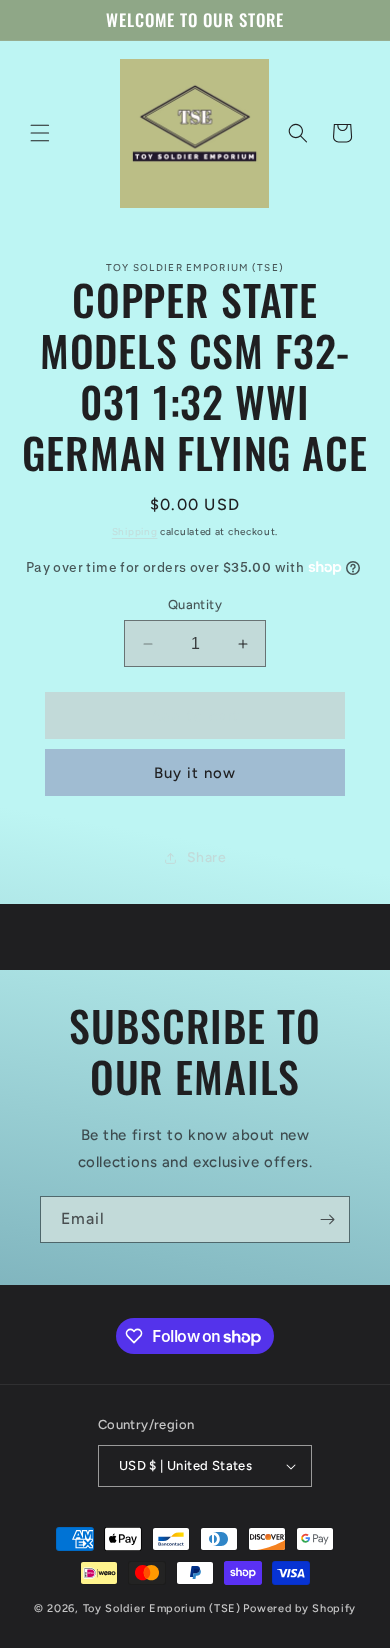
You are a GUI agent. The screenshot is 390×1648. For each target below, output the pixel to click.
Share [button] (207, 857)
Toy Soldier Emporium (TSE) (162, 1608)
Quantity (195, 604)
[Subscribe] (327, 1219)
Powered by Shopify (299, 1608)
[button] (40, 133)
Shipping (135, 531)
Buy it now (195, 773)
